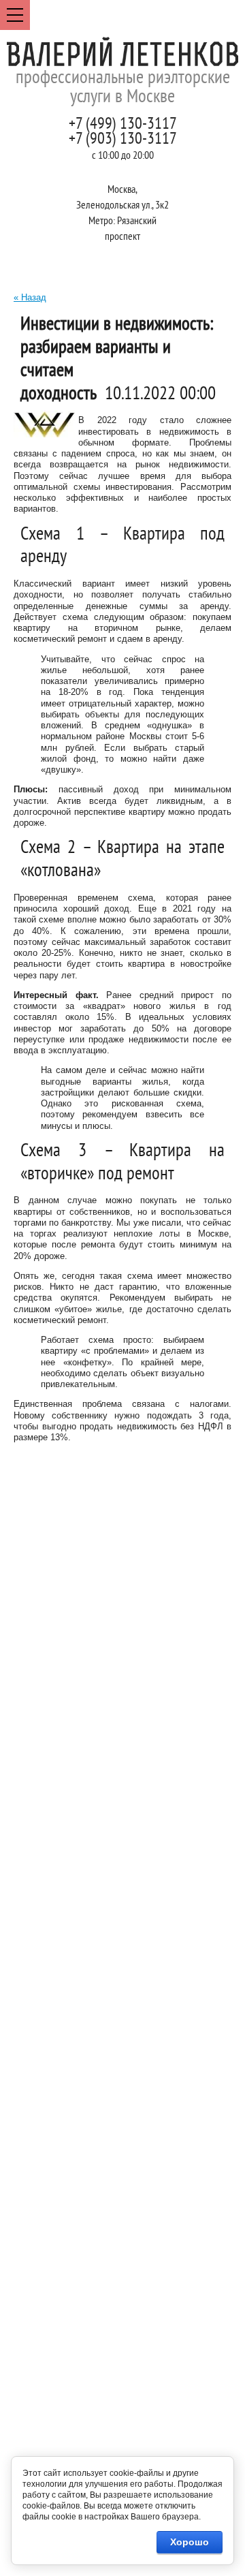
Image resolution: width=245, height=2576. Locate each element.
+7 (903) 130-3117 (123, 140)
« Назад (30, 297)
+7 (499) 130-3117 (123, 125)
